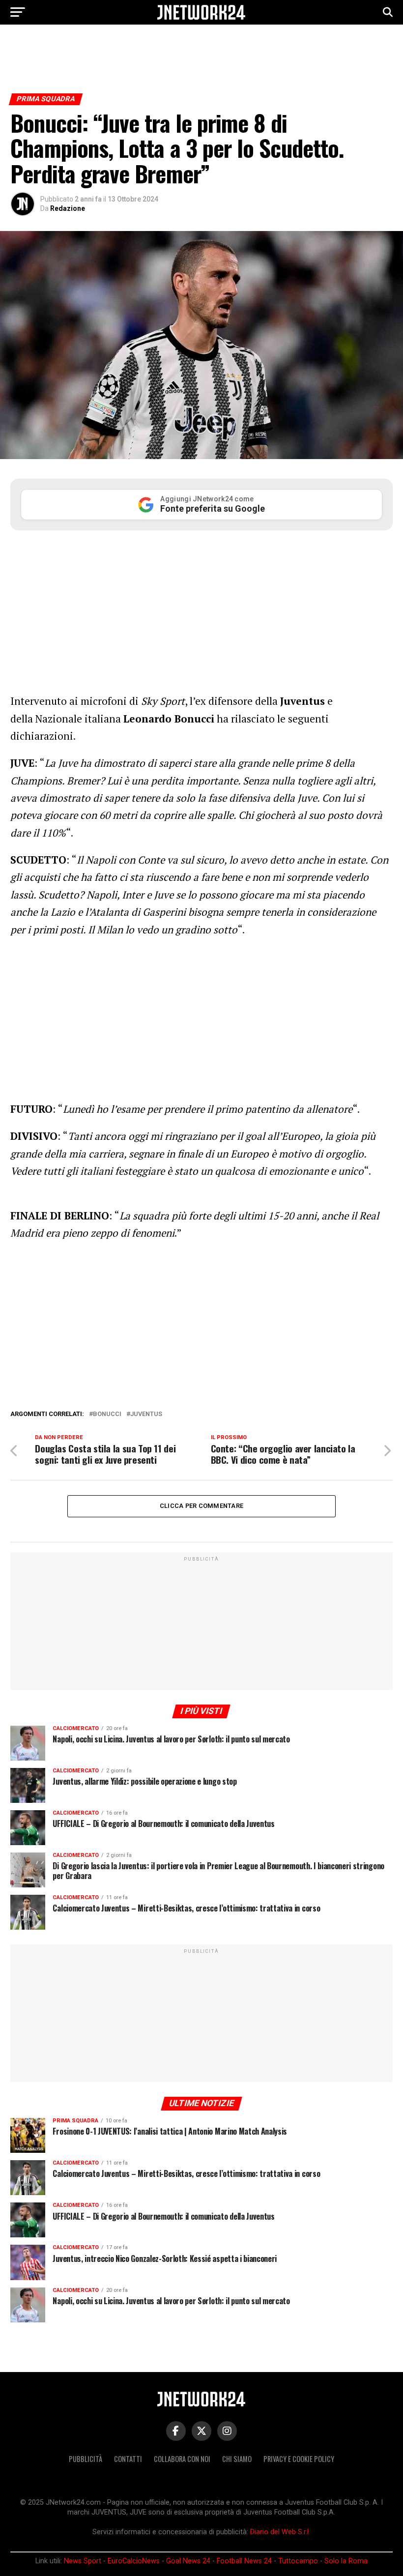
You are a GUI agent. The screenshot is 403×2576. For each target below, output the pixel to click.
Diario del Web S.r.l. (280, 2532)
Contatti (128, 2459)
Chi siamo (237, 2459)
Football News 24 (244, 2561)
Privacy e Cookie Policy (299, 2459)
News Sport (83, 2561)
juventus (146, 1414)
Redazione (68, 208)
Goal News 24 (188, 2561)
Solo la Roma (346, 2561)
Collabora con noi (182, 2459)
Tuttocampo (298, 2561)
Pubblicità (86, 2459)
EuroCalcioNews (134, 2561)
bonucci (107, 1414)
